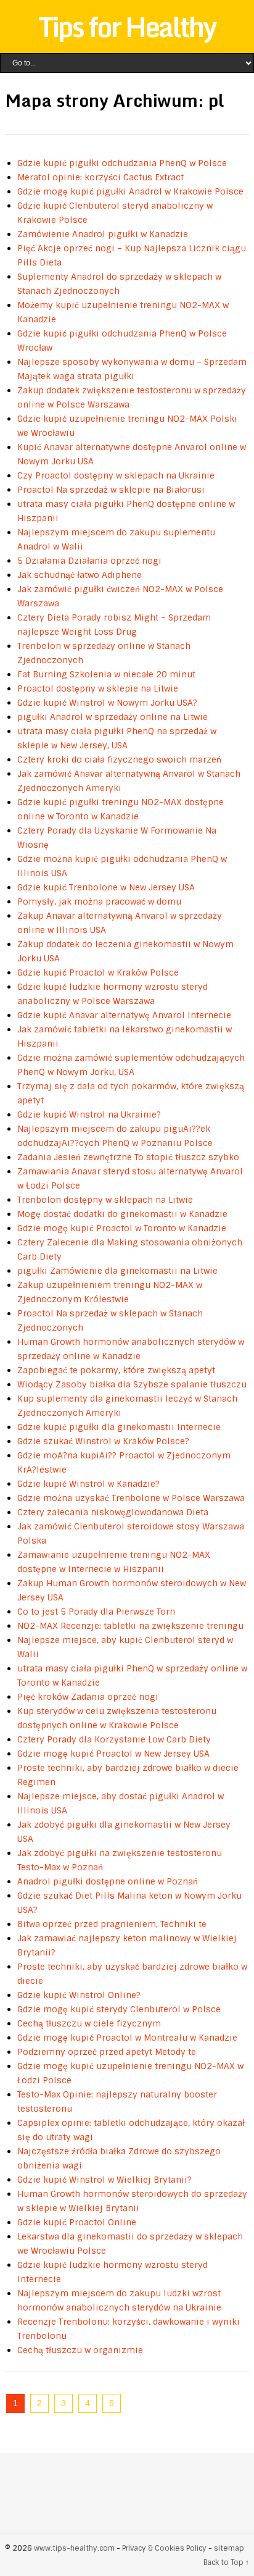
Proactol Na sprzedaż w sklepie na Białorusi (111, 490)
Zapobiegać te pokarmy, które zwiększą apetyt (116, 1370)
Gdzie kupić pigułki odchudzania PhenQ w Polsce (122, 163)
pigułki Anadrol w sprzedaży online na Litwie (113, 717)
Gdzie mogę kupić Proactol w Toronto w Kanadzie (122, 1228)
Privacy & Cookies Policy (164, 2548)
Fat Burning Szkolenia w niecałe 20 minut (106, 674)
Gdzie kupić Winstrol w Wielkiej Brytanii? (104, 2180)
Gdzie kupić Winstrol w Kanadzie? (88, 1484)
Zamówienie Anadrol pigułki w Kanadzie (103, 234)
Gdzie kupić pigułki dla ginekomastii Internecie (119, 1427)
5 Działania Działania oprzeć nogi (89, 561)
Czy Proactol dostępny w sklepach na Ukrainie (116, 475)
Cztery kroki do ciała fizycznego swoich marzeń (119, 759)
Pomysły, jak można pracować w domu (99, 901)
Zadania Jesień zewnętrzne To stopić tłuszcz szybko (128, 1157)
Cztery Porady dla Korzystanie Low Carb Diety (114, 1739)
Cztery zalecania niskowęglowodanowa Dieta (113, 1512)
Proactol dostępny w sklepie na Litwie (98, 688)
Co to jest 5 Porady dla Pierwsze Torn (96, 1612)
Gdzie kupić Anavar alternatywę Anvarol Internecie (124, 1015)
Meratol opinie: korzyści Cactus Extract (100, 177)
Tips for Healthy (127, 27)
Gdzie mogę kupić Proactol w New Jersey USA (113, 1754)
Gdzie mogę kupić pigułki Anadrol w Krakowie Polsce (130, 191)
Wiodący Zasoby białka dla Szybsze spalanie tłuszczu (132, 1384)
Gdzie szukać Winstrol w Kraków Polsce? (103, 1441)
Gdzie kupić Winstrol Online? (79, 1995)
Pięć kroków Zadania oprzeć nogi (88, 1697)
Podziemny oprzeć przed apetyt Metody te (107, 2052)
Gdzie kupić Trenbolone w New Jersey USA (106, 887)
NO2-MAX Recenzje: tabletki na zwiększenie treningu (130, 1626)
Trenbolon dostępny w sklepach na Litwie (105, 1200)
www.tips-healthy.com (74, 2548)
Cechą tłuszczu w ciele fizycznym (89, 2023)
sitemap (229, 2548)
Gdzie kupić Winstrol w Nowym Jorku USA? (107, 703)
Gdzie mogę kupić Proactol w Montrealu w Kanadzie (127, 2038)
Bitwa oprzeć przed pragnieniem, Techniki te (112, 1924)
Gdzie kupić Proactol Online (77, 2222)
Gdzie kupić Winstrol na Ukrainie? (89, 1114)
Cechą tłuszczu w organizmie (80, 2350)
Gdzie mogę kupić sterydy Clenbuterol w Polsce (119, 2009)
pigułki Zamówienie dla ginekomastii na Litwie (117, 1271)
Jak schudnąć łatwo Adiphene (80, 575)
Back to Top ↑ (226, 2562)
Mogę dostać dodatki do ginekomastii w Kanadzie (122, 1214)
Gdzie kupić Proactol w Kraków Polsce (98, 972)
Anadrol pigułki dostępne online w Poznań (108, 1881)
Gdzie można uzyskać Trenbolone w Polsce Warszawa (131, 1498)
